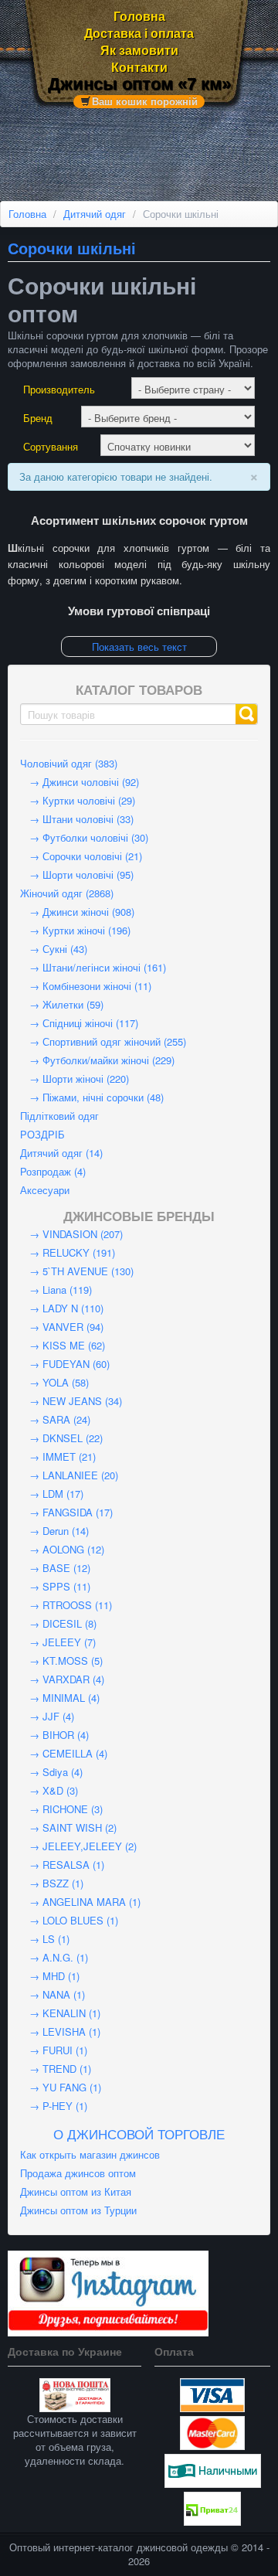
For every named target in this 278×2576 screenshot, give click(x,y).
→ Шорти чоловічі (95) (77, 875)
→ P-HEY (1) (54, 2106)
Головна (139, 16)
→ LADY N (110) (62, 1308)
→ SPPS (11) (55, 1586)
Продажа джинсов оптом (78, 2173)
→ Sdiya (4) (51, 1772)
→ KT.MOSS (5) (61, 1661)
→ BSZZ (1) (52, 1883)
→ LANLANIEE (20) (69, 1475)
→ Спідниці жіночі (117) (79, 1023)
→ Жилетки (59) (62, 1004)
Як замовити (139, 50)
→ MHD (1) (50, 1976)
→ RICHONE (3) (61, 1809)
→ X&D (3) (49, 1790)
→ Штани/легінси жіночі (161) (93, 967)
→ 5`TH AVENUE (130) (77, 1271)
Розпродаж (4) (53, 1171)
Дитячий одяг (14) (61, 1153)
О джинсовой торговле (139, 2134)
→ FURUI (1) (54, 2050)
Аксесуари (45, 1190)
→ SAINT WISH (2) (68, 1827)
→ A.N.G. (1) (54, 1957)
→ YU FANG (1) (61, 2087)
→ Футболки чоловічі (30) (84, 837)
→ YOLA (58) (54, 1382)
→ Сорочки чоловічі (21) (81, 856)
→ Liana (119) (56, 1290)
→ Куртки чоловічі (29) (78, 800)
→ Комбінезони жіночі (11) (86, 986)
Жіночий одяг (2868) (67, 893)
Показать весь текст (139, 647)
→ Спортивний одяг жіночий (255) (103, 1041)
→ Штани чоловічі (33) (77, 819)
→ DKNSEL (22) (61, 1438)
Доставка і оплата (139, 33)
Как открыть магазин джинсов (90, 2154)
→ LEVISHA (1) (60, 2032)
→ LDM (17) (52, 1494)
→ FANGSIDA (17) (66, 1512)
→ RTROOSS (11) (66, 1605)
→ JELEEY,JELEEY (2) (78, 1846)
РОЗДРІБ (42, 1134)
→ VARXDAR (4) (62, 1679)
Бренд (38, 418)
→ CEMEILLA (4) (64, 1753)
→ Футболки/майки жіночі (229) (97, 1060)
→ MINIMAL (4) (60, 1698)
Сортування (51, 447)
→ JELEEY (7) (58, 1642)
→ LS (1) (45, 1939)
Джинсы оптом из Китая (76, 2191)
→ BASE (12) (55, 1568)
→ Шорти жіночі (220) (75, 1079)
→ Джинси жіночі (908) (77, 912)
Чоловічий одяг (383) (69, 763)
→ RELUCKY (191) (68, 1252)
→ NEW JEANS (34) (71, 1401)
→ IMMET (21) (58, 1456)
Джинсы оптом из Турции (78, 2210)
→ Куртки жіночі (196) (75, 930)
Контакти (139, 67)
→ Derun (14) (54, 1531)
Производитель (59, 390)
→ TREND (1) (56, 2069)
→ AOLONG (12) (62, 1549)
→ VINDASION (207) (71, 1234)
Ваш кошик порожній (145, 101)
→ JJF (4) (47, 1716)
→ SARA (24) (55, 1419)
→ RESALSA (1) (62, 1865)
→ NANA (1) (53, 1994)
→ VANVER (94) (62, 1327)
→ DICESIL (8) (58, 1623)
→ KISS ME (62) (63, 1345)
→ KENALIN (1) (60, 2013)
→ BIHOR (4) (54, 1735)
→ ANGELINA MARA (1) (80, 1902)
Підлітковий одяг (59, 1116)
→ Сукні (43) (54, 949)
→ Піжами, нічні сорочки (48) (92, 1097)
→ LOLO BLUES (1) (69, 1920)
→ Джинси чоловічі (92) (80, 782)
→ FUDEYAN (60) (65, 1364)
